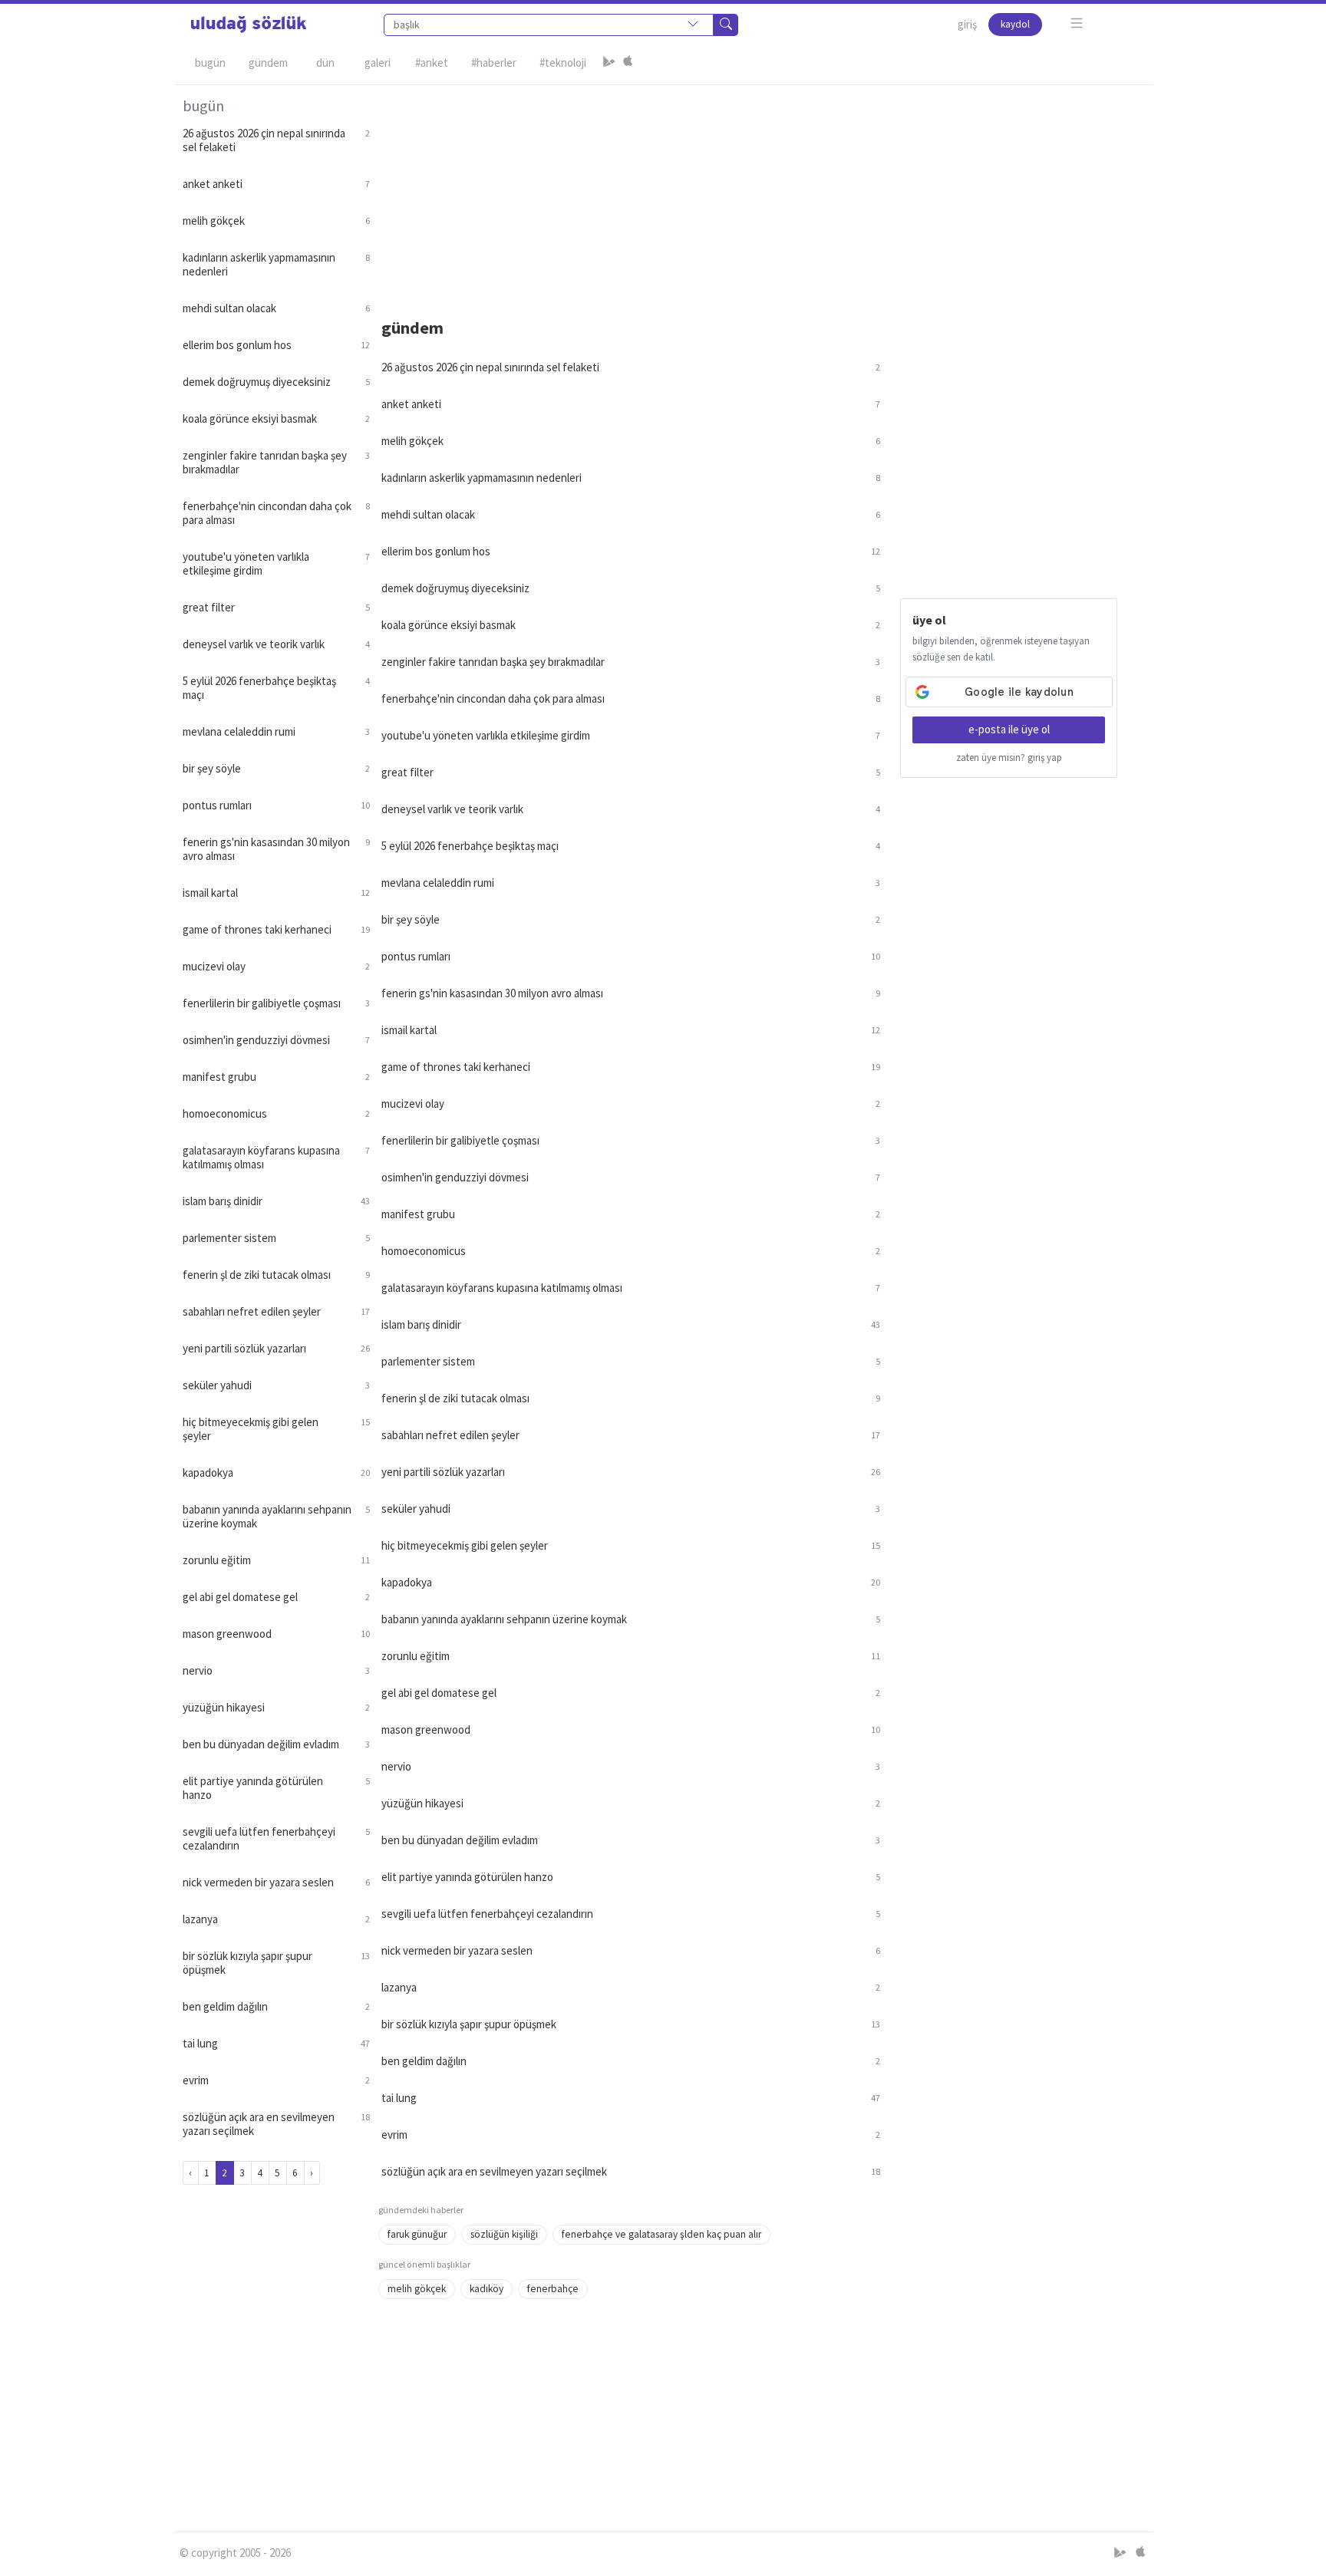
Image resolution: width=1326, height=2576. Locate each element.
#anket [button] (432, 63)
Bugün (210, 63)
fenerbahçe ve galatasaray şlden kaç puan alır (661, 2234)
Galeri (378, 63)
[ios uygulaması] (628, 63)
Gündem (268, 63)
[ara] (726, 25)
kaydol (1015, 24)
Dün (325, 63)
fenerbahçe (553, 2289)
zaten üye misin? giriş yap (1009, 758)
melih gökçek (417, 2289)
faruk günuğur (417, 2234)
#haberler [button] (494, 63)
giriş (967, 24)
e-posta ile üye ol (1009, 729)
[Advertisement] (761, 193)
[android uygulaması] (609, 63)
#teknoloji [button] (563, 63)
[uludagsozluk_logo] (249, 25)
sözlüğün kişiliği (504, 2234)
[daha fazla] (1077, 23)
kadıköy (487, 2289)
